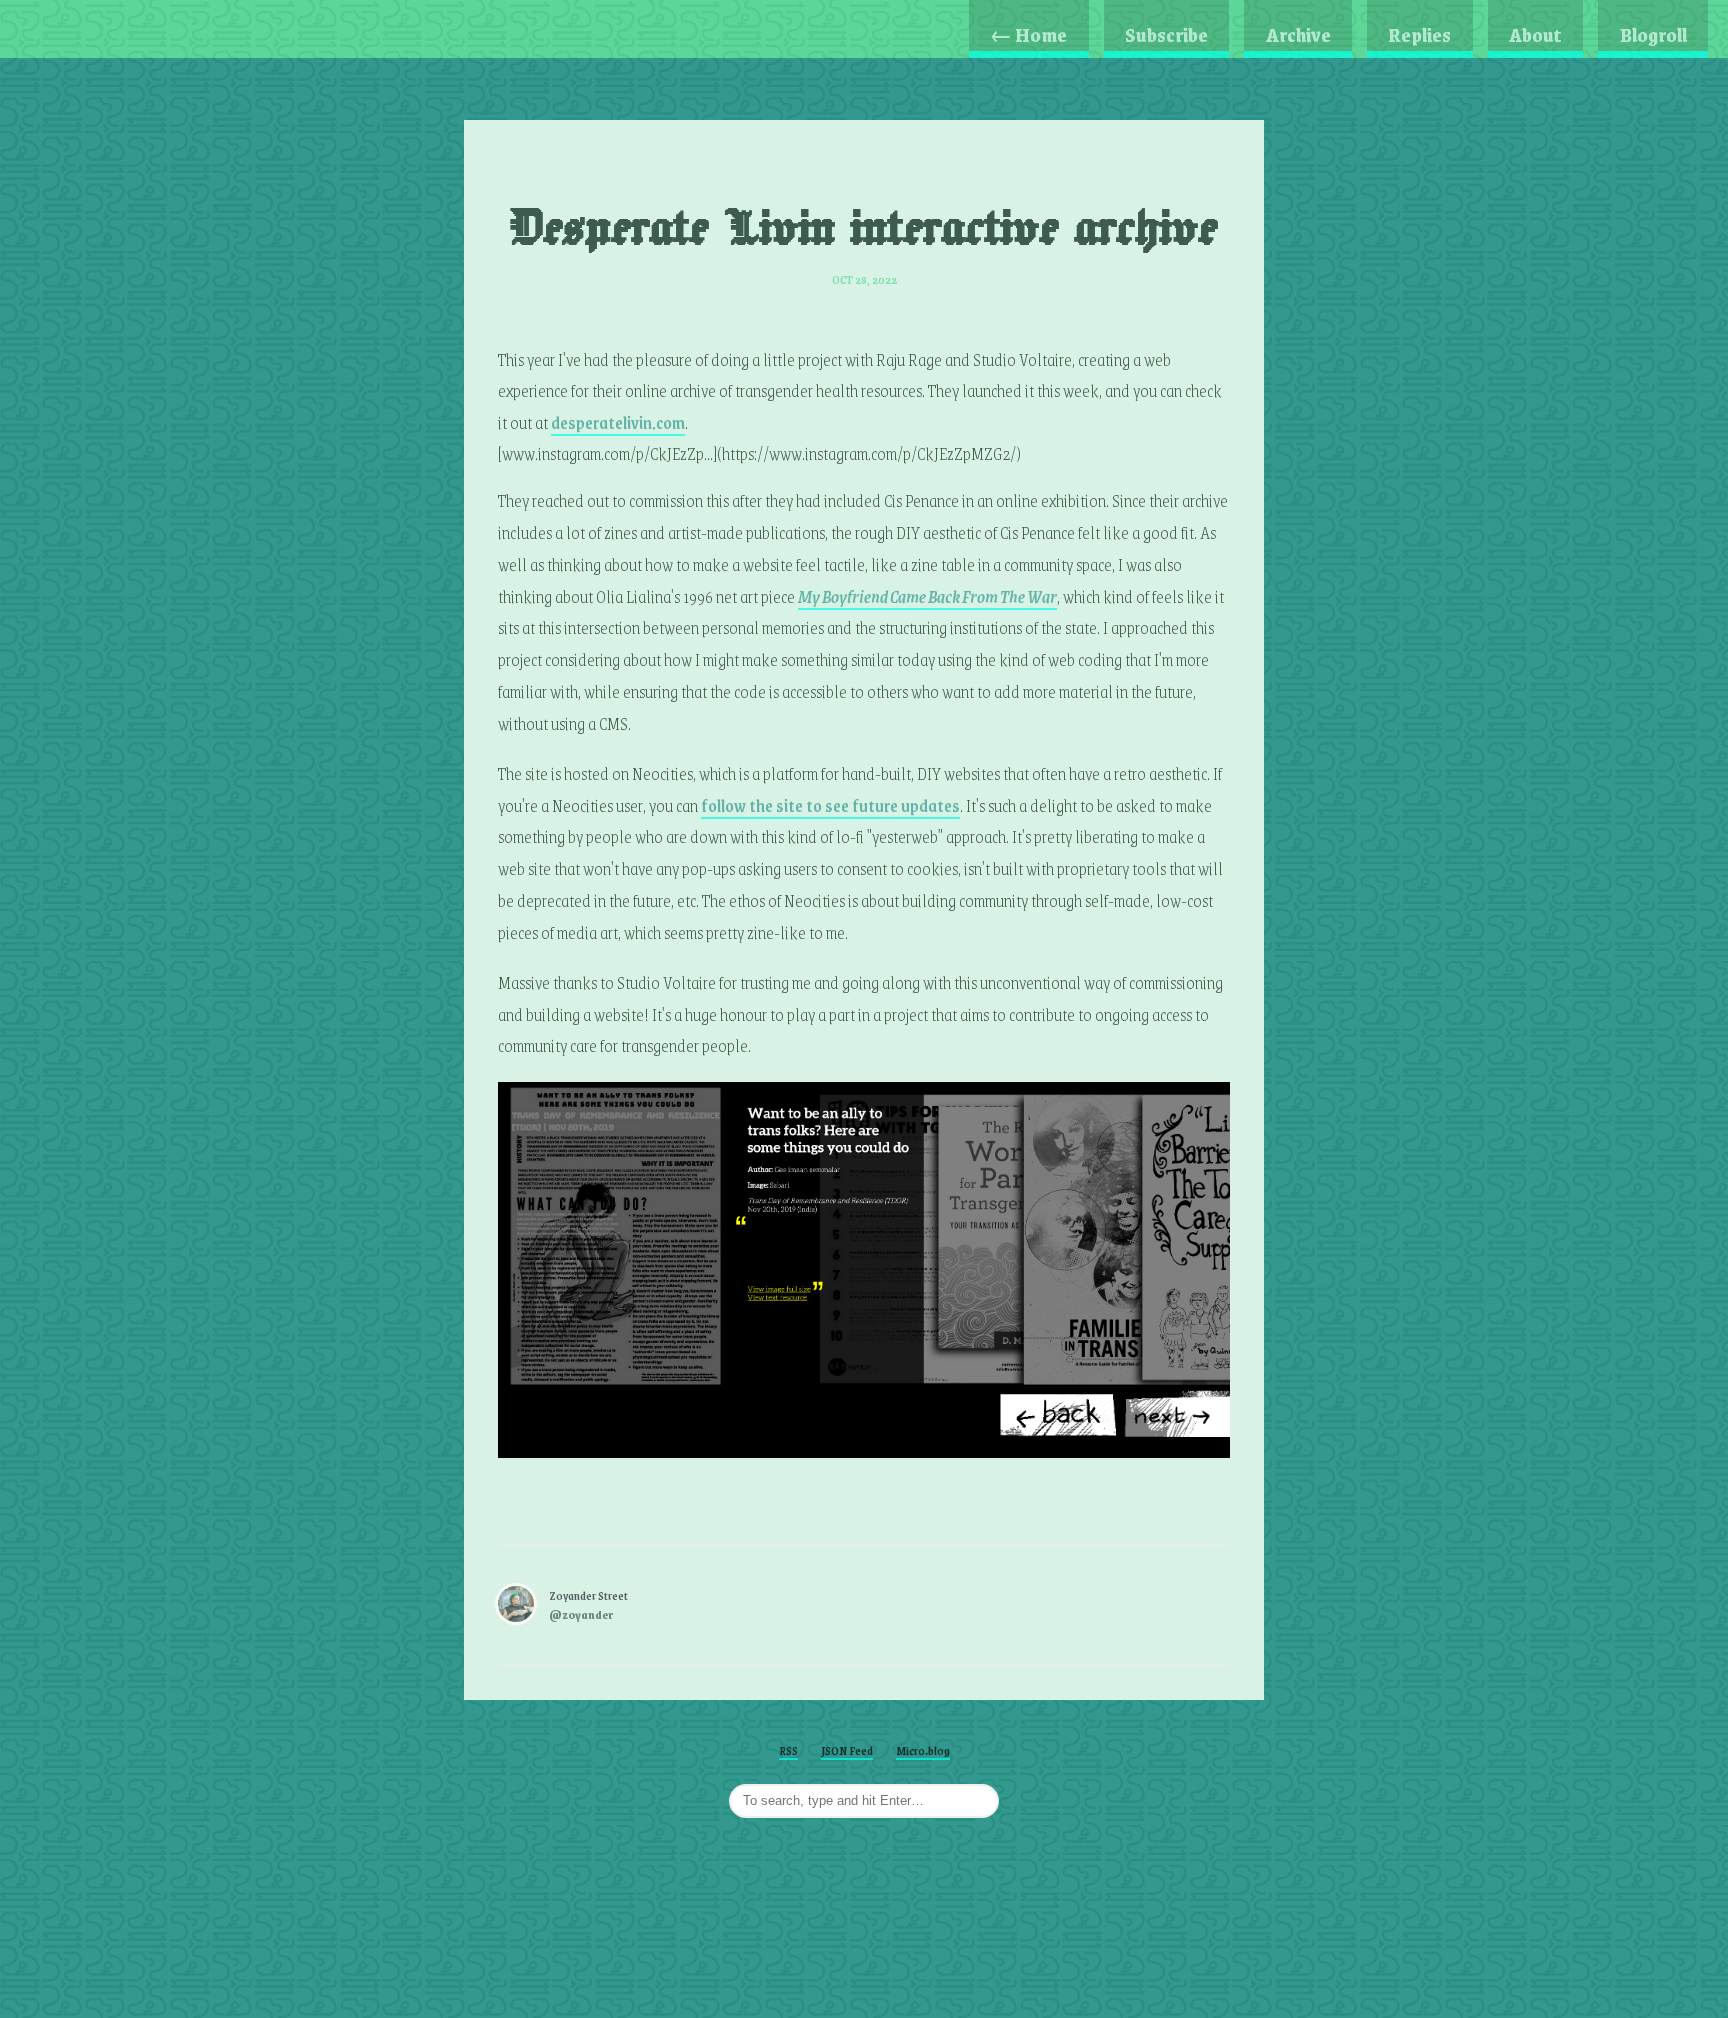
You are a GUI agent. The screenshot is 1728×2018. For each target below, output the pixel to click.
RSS (788, 1750)
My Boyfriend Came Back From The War (927, 596)
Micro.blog (923, 1750)
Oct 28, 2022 (864, 279)
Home (1028, 34)
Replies (1419, 34)
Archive (1298, 34)
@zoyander (581, 1614)
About (1535, 34)
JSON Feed (847, 1750)
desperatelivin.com (618, 422)
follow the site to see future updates (830, 805)
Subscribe (1166, 34)
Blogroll (1653, 34)
